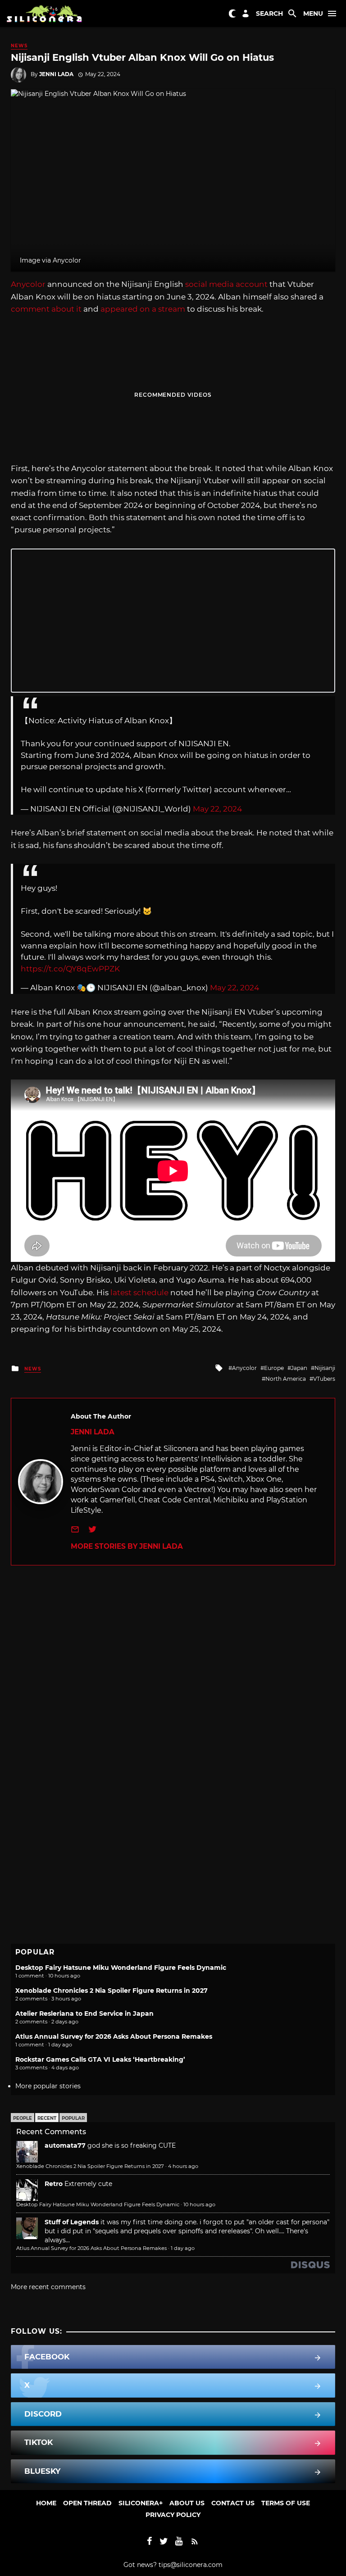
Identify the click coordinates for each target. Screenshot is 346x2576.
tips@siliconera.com (191, 2565)
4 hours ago (183, 2166)
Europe (274, 1368)
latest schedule (139, 1293)
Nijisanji (325, 1368)
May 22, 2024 (217, 809)
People (23, 2118)
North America (286, 1379)
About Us (187, 2503)
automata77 (65, 2145)
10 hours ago (199, 2204)
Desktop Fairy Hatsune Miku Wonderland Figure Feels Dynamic (121, 1968)
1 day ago (183, 2248)
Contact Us (233, 2503)
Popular (73, 2118)
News (19, 46)
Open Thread (87, 2503)
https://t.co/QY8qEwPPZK (70, 969)
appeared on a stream (143, 309)
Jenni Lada (56, 74)
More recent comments (48, 2287)
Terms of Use (286, 2503)
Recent (47, 2118)
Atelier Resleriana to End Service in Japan (84, 2014)
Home (46, 2503)
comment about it (46, 309)
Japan (299, 1368)
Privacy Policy (173, 2515)
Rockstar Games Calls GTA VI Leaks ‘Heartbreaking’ (100, 2059)
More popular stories (48, 2086)
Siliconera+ (141, 2503)
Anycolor (28, 284)
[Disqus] (173, 1678)
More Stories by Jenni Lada (127, 1546)
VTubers (324, 1379)
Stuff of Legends (72, 2222)
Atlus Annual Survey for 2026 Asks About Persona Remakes (114, 2036)
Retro (54, 2184)
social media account (226, 284)
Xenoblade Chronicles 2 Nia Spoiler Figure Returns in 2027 (112, 1991)
